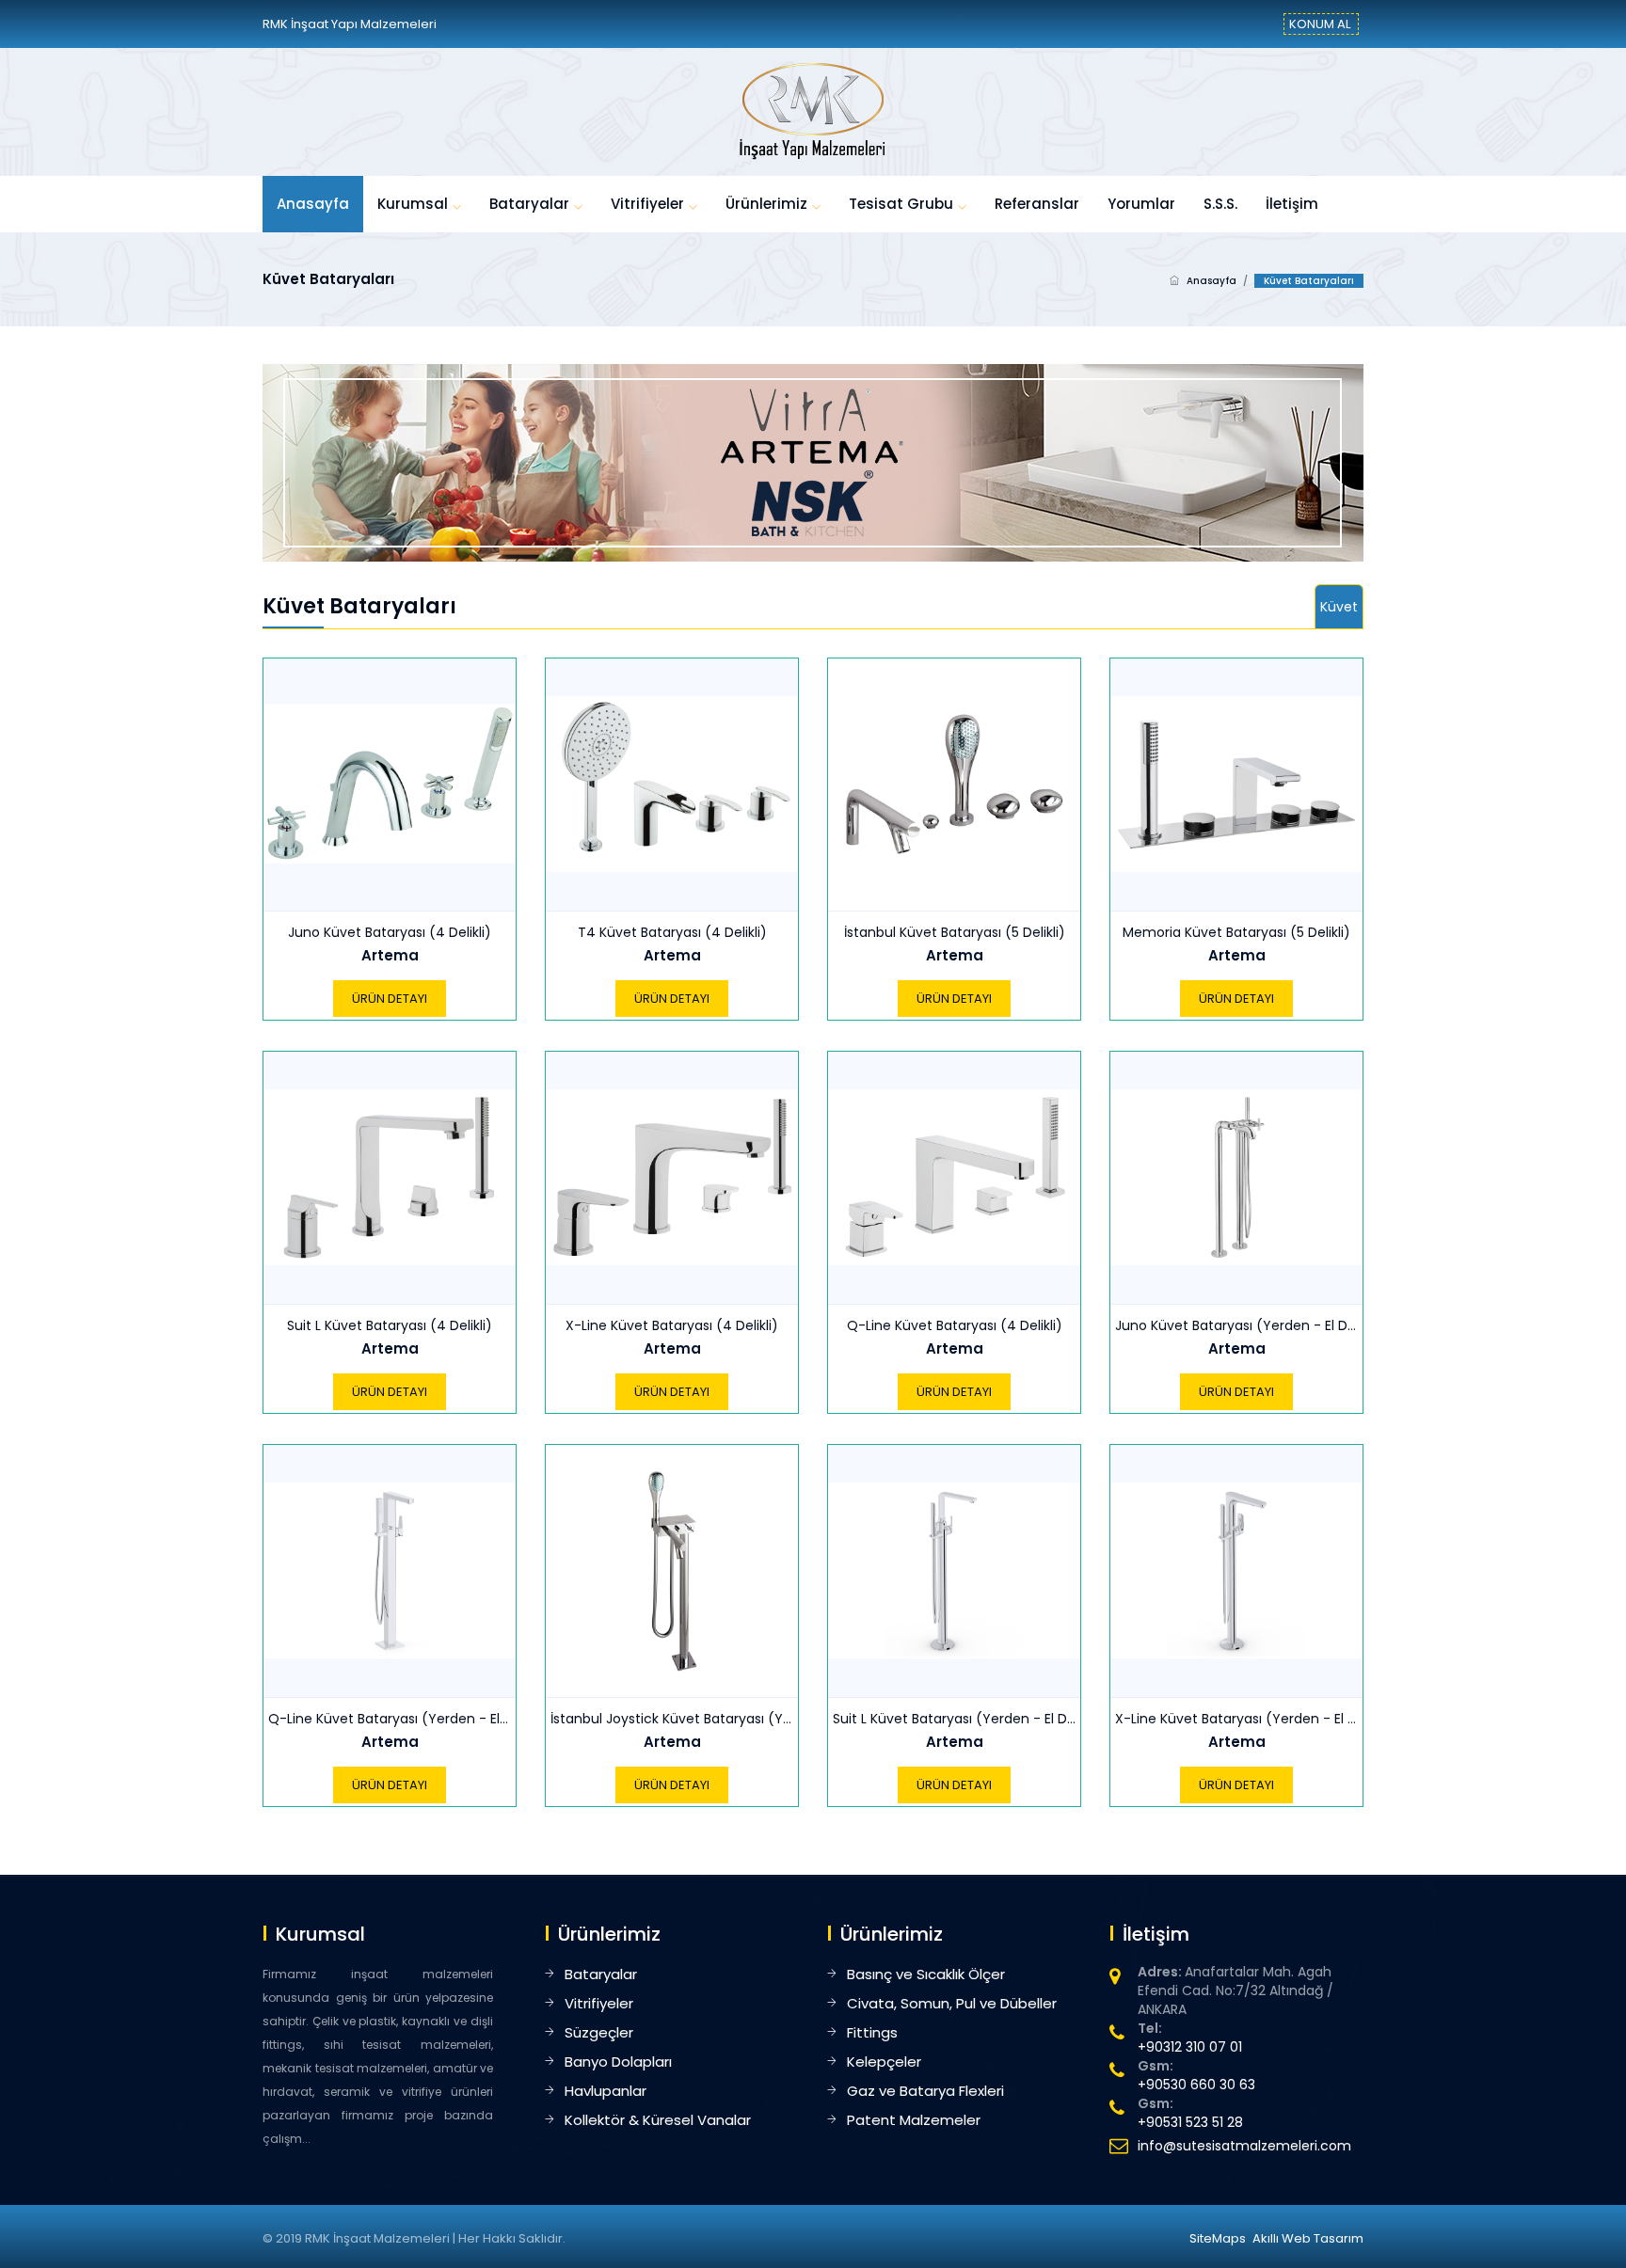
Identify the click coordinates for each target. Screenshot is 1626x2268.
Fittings (872, 2032)
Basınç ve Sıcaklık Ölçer (926, 1974)
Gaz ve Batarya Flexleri (925, 2091)
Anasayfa (313, 204)
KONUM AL (1320, 24)
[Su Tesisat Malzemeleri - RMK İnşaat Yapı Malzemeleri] (813, 111)
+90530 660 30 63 (1196, 2085)
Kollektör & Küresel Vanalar (658, 2120)
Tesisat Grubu (901, 204)
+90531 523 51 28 (1190, 2122)
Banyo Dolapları (618, 2062)
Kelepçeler (884, 2062)
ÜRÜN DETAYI (390, 999)
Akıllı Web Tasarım (1308, 2238)
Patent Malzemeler (914, 2120)
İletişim (1292, 204)
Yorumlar (1141, 204)
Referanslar (1037, 204)
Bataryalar (529, 204)
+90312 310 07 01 (1190, 2047)
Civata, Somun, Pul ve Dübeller (952, 2003)
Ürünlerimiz (766, 204)
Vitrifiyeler (647, 204)
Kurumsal (413, 204)
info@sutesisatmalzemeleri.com (1244, 2146)
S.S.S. (1220, 204)
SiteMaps (1218, 2238)
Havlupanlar (606, 2091)
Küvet (1339, 607)
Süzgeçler (599, 2032)
